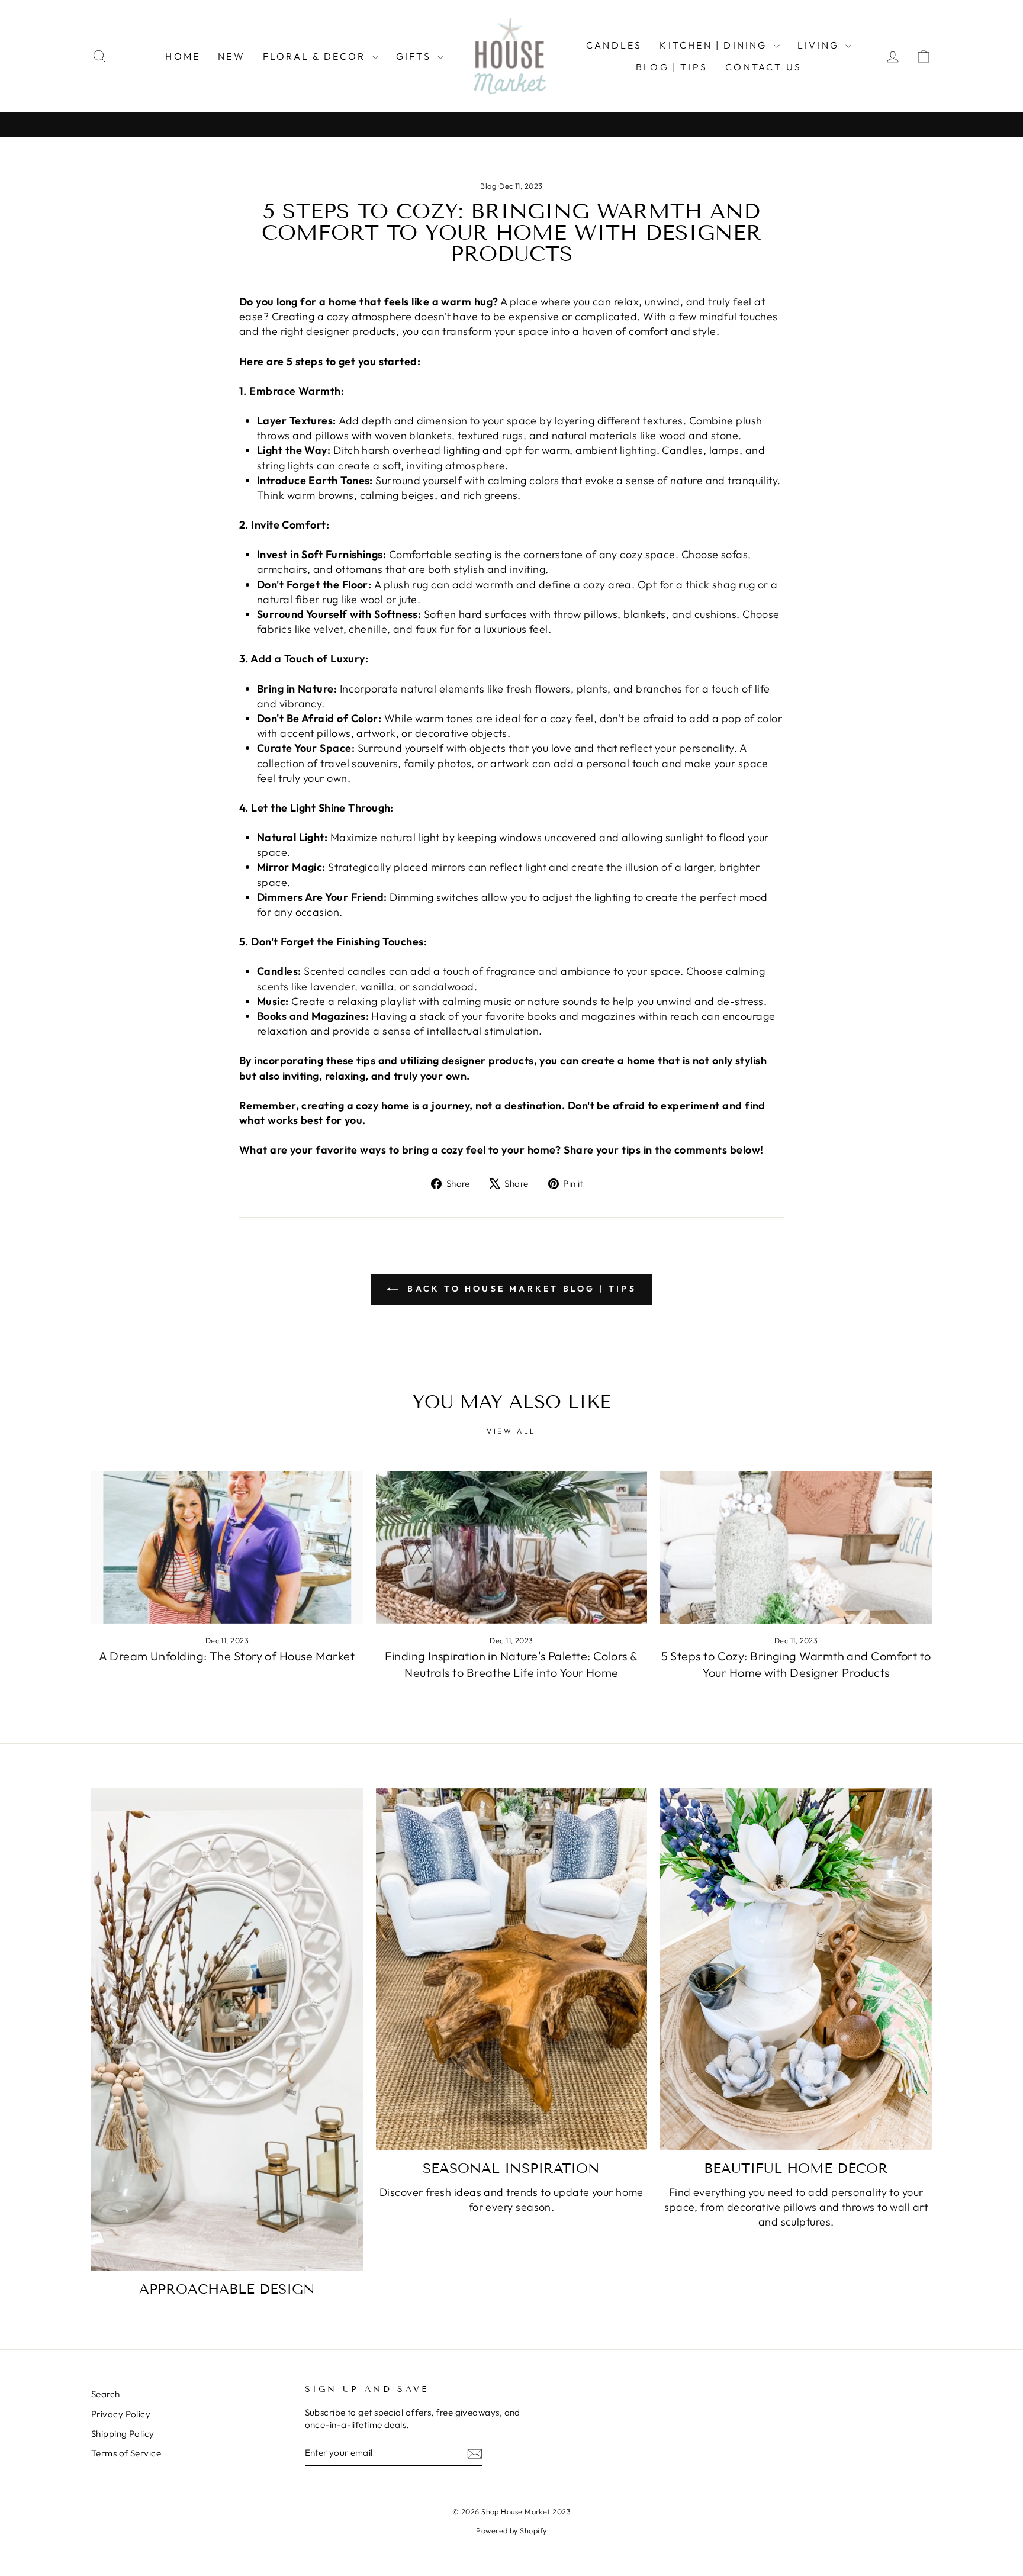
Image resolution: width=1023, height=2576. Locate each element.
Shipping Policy (123, 2434)
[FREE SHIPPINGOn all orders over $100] (511, 125)
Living (820, 45)
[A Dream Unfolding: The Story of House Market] (227, 1547)
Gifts (415, 56)
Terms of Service (126, 2453)
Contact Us (763, 67)
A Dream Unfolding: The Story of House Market (227, 1656)
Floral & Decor (316, 56)
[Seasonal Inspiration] (512, 1969)
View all (511, 1431)
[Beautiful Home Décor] (796, 1969)
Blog (488, 186)
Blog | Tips (672, 67)
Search (106, 2394)
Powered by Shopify (511, 2530)
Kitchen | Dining (715, 45)
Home (183, 56)
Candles (614, 45)
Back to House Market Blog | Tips (520, 1289)
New (231, 56)
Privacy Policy (121, 2414)
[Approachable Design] (227, 2029)
